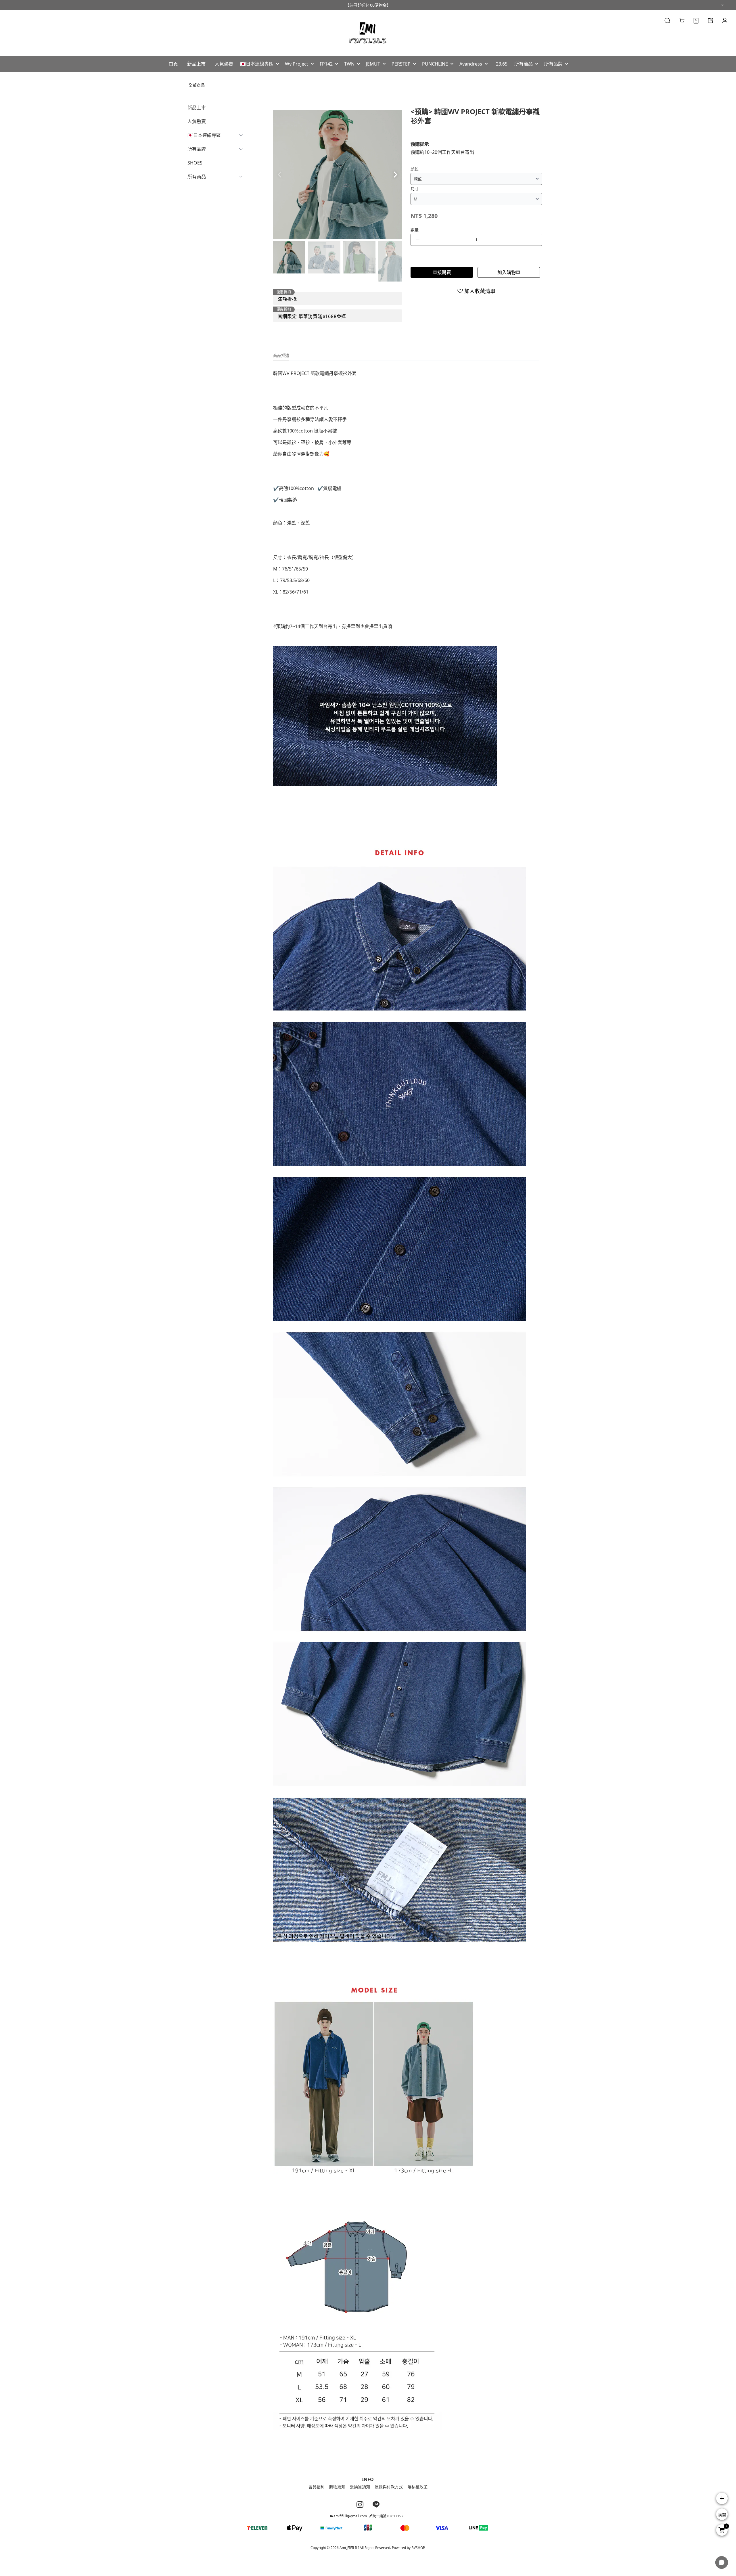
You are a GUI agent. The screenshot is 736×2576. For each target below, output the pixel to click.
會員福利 (317, 2487)
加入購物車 (509, 272)
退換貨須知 (360, 2487)
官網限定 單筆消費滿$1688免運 (312, 316)
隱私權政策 (417, 2487)
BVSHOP (418, 2548)
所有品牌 (197, 149)
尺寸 (415, 189)
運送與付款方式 (389, 2487)
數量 (415, 230)
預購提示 (420, 144)
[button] (395, 175)
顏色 (415, 169)
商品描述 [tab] (281, 355)
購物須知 (337, 2487)
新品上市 (197, 108)
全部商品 (197, 85)
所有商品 (197, 177)
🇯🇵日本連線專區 (204, 135)
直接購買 (442, 272)
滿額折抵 (287, 299)
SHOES (195, 163)
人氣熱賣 (197, 121)
